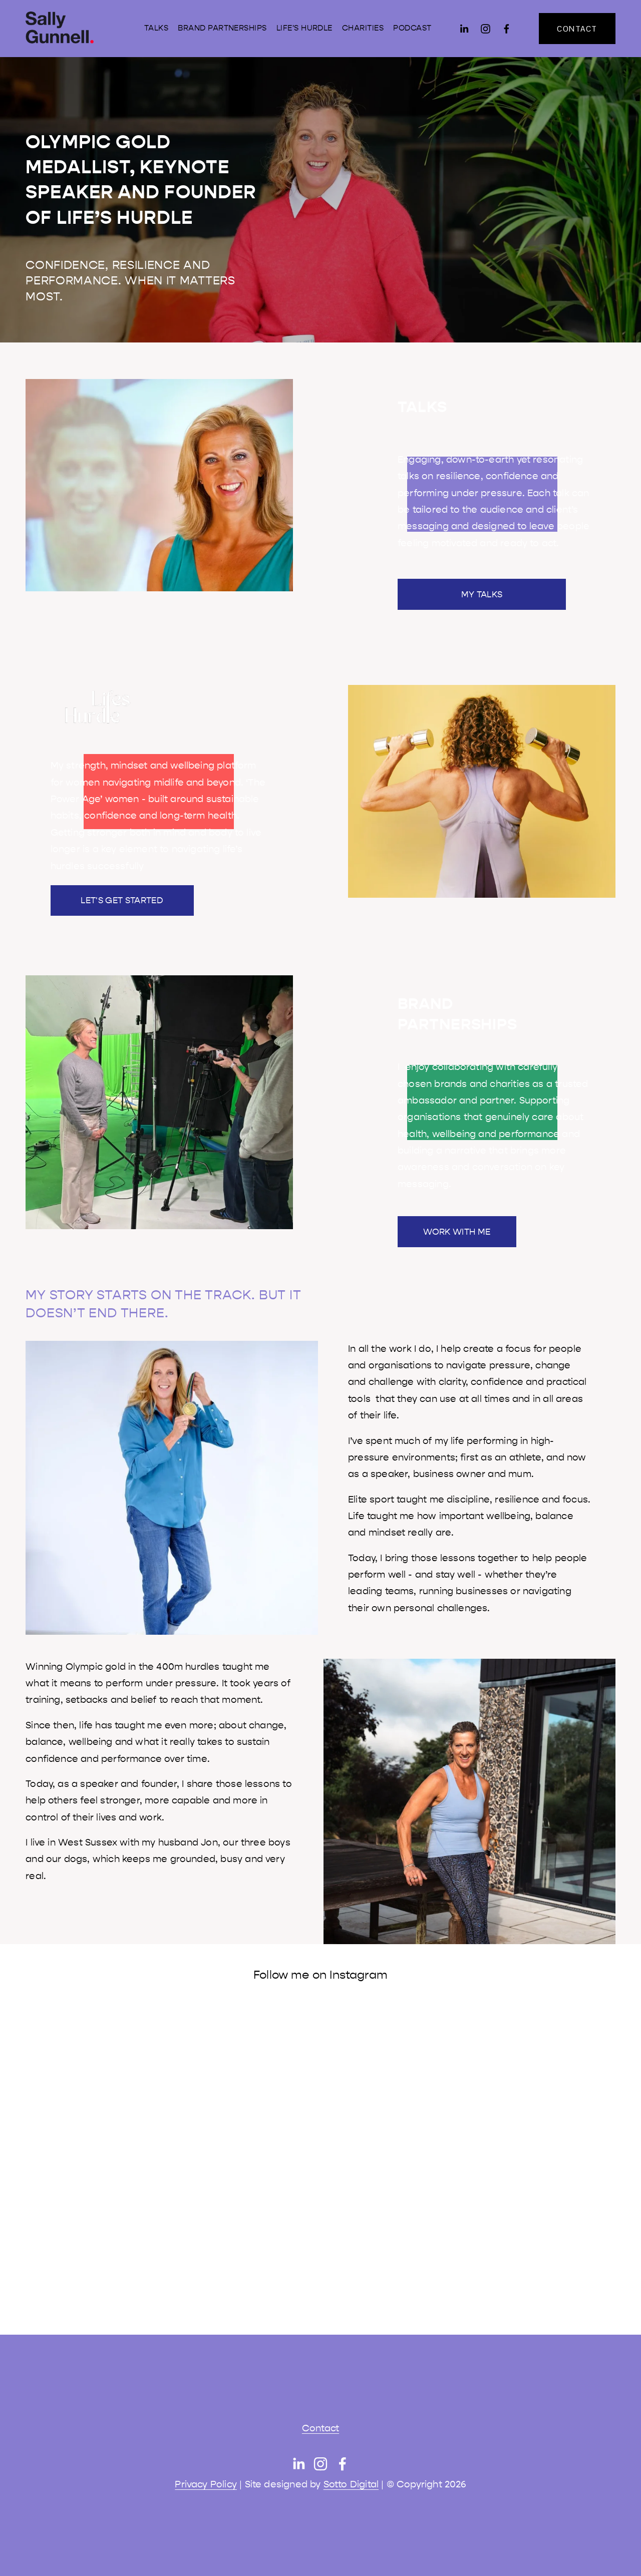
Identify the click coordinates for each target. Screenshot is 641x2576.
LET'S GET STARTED (122, 900)
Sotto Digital (351, 2484)
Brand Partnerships (222, 28)
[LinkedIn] (464, 29)
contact (577, 29)
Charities (363, 28)
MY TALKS (482, 594)
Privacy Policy (206, 2484)
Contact (320, 2428)
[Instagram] (486, 29)
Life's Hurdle (304, 28)
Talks (156, 28)
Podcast (412, 28)
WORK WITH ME (457, 1232)
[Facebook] (507, 29)
